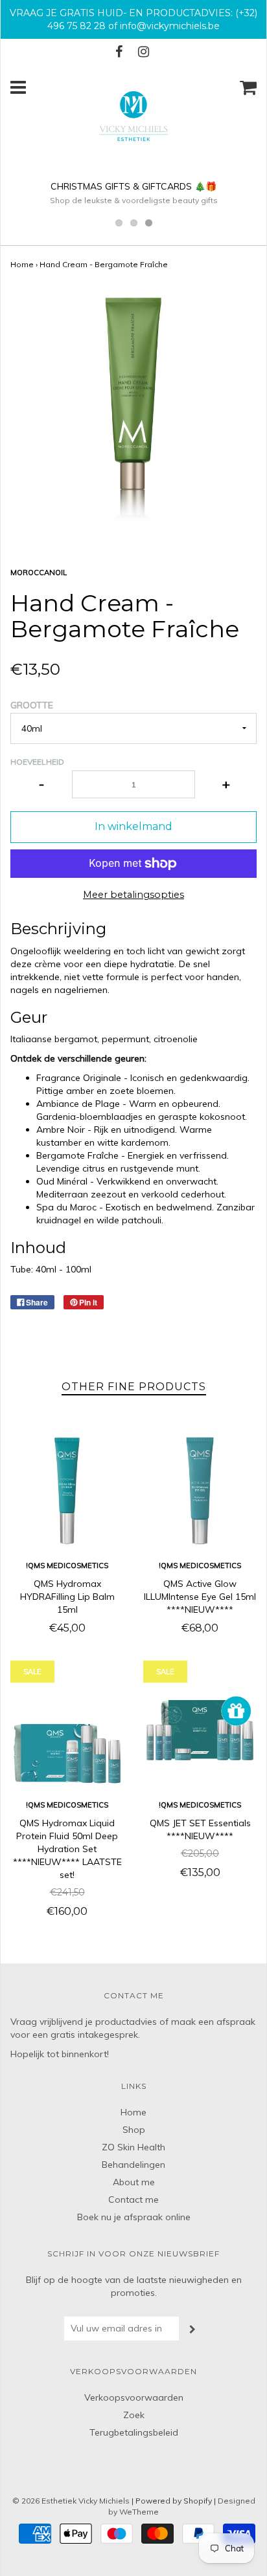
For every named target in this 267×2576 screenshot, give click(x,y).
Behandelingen (133, 2165)
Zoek (134, 2415)
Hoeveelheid (37, 762)
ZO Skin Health (133, 2147)
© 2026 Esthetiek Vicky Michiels (71, 2501)
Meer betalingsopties (133, 895)
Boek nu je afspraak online (134, 2217)
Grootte (32, 705)
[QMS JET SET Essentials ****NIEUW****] (200, 1730)
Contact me (133, 2199)
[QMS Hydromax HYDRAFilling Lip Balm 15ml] (67, 1491)
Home (22, 264)
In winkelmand (133, 826)
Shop (134, 2130)
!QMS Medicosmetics (67, 1566)
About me (134, 2182)
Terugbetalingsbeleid (134, 2432)
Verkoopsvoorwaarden (134, 2397)
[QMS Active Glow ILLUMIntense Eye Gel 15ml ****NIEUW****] (200, 1491)
